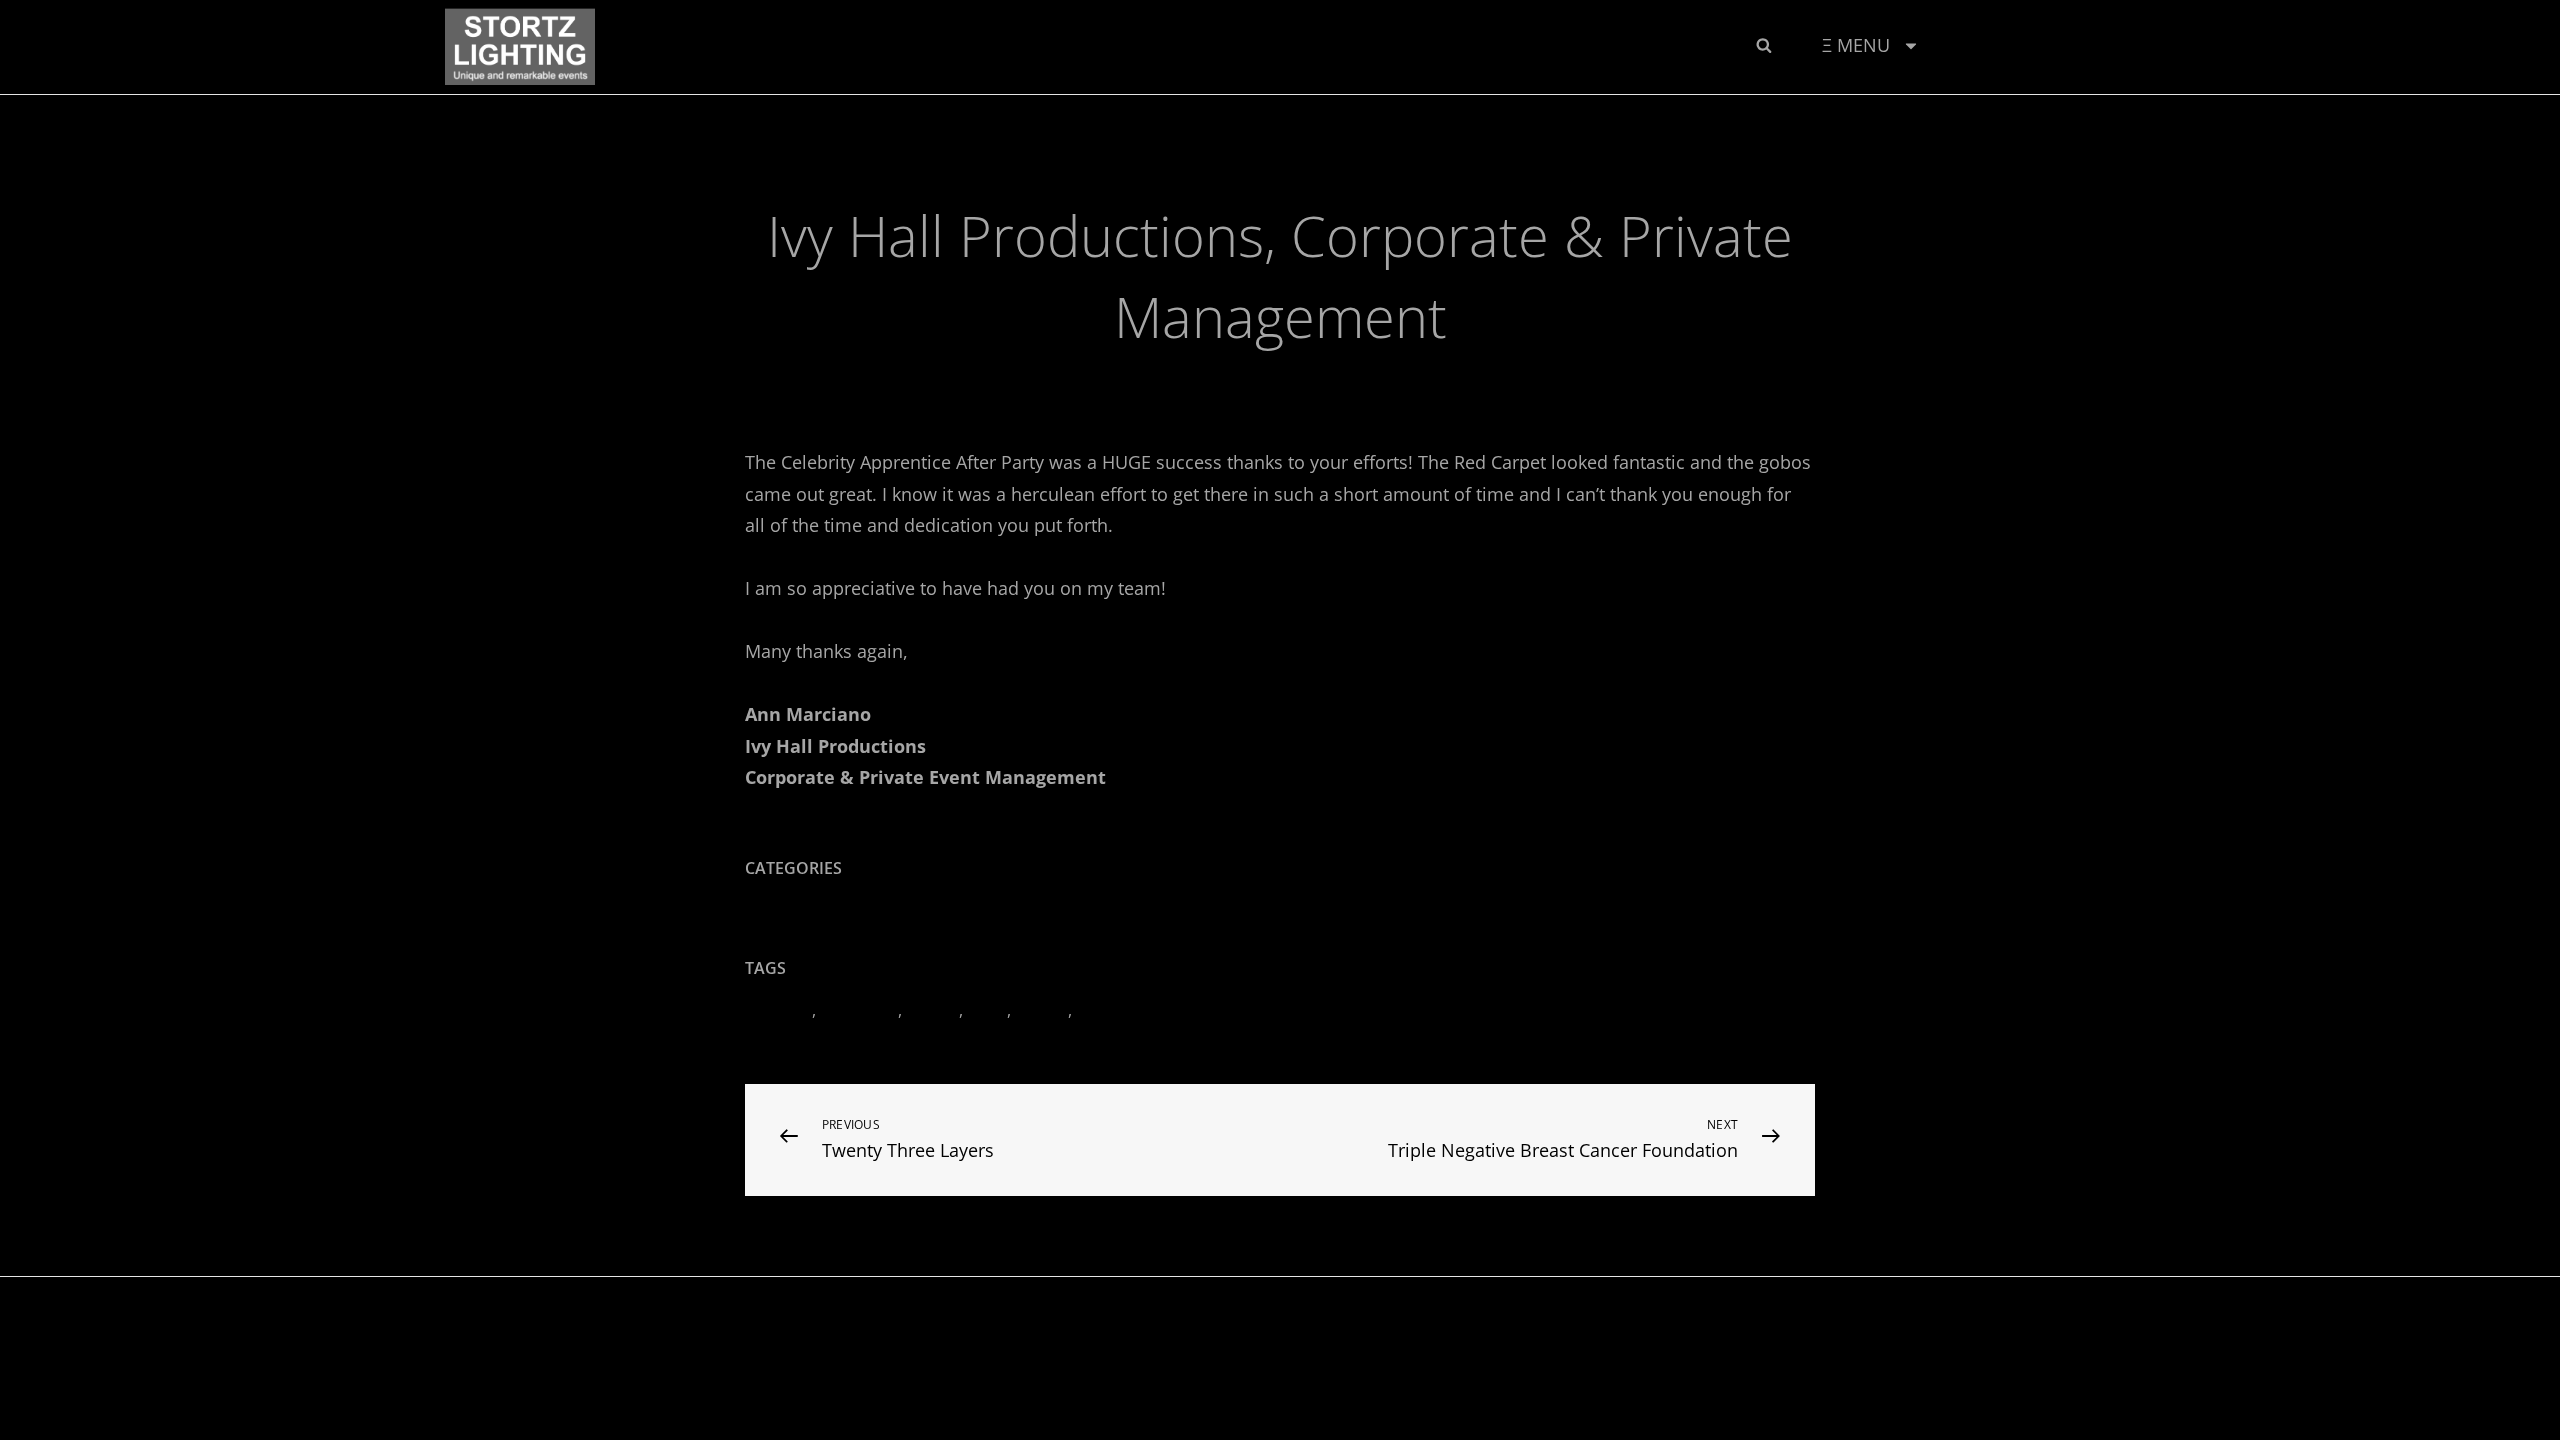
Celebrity (778, 1010)
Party (987, 1010)
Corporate (859, 1010)
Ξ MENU (1856, 45)
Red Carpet (1118, 1010)
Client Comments (1183, 373)
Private (1041, 1010)
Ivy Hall (932, 1010)
